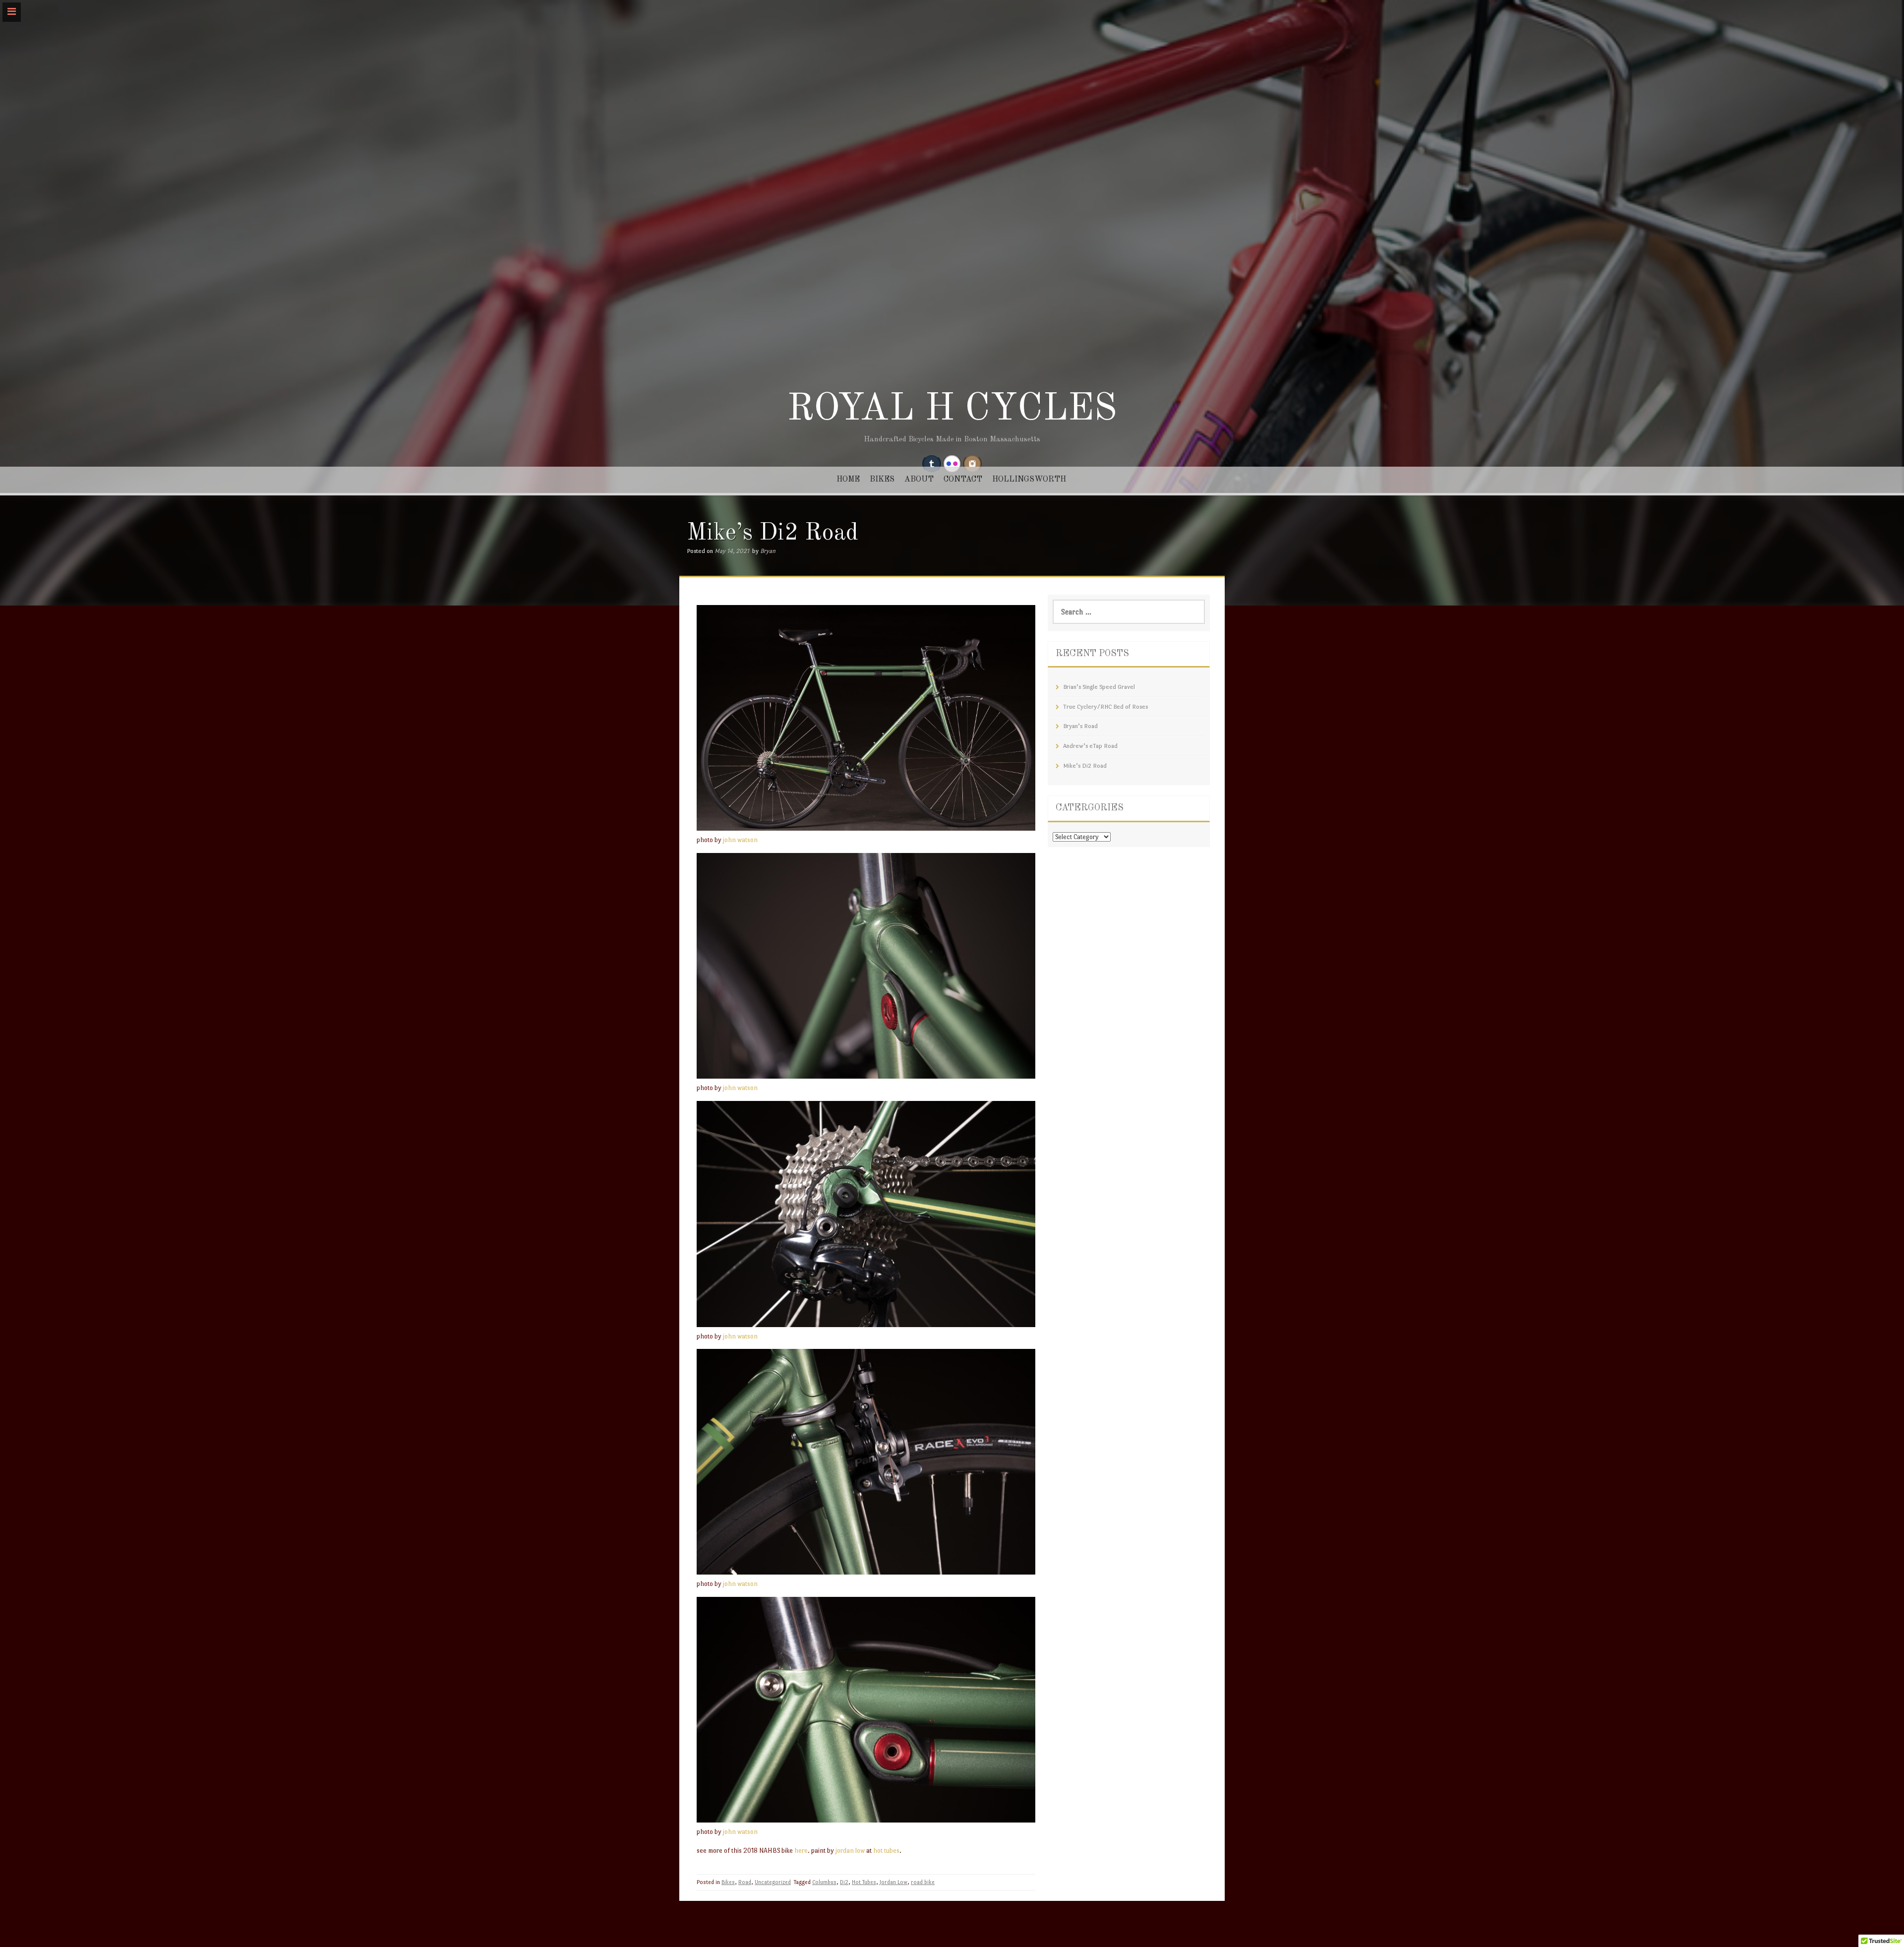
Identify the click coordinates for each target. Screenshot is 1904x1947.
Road (745, 1882)
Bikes (728, 1882)
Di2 (844, 1882)
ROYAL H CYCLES (952, 410)
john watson (740, 840)
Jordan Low (893, 1882)
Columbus (824, 1882)
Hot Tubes (864, 1882)
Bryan (768, 551)
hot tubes (886, 1851)
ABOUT (919, 480)
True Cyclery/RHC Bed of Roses (1105, 707)
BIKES (882, 480)
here (801, 1851)
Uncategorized (773, 1882)
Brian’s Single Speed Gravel (1099, 687)
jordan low (849, 1851)
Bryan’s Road (1080, 726)
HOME (848, 480)
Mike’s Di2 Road (1085, 766)
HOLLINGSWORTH (1029, 480)
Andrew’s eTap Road (1090, 746)
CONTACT (963, 480)
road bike (923, 1882)
